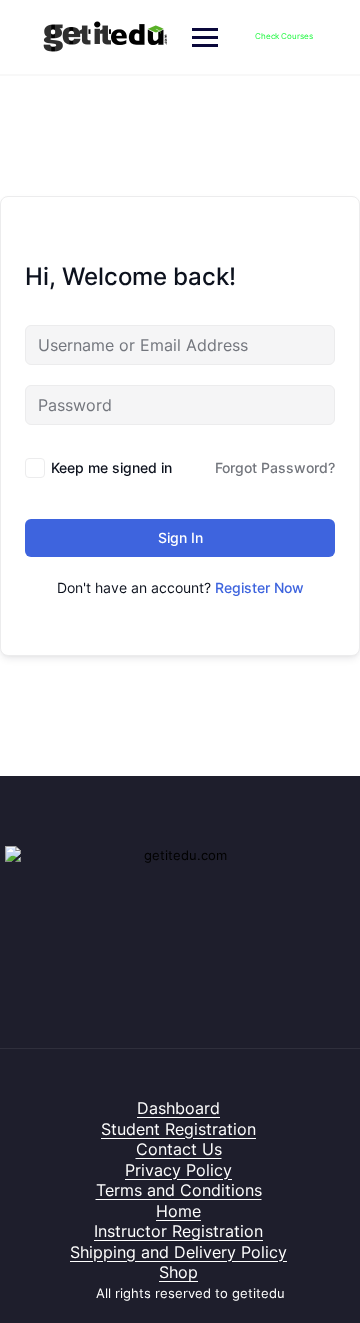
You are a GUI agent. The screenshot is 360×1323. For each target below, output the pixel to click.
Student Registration (178, 1129)
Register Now (259, 587)
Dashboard (178, 1108)
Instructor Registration (178, 1231)
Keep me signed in (111, 467)
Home (178, 1211)
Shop (178, 1272)
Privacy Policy (178, 1170)
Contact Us (179, 1149)
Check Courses (284, 36)
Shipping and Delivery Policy (178, 1252)
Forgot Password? (275, 467)
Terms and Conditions (179, 1190)
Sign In (180, 537)
